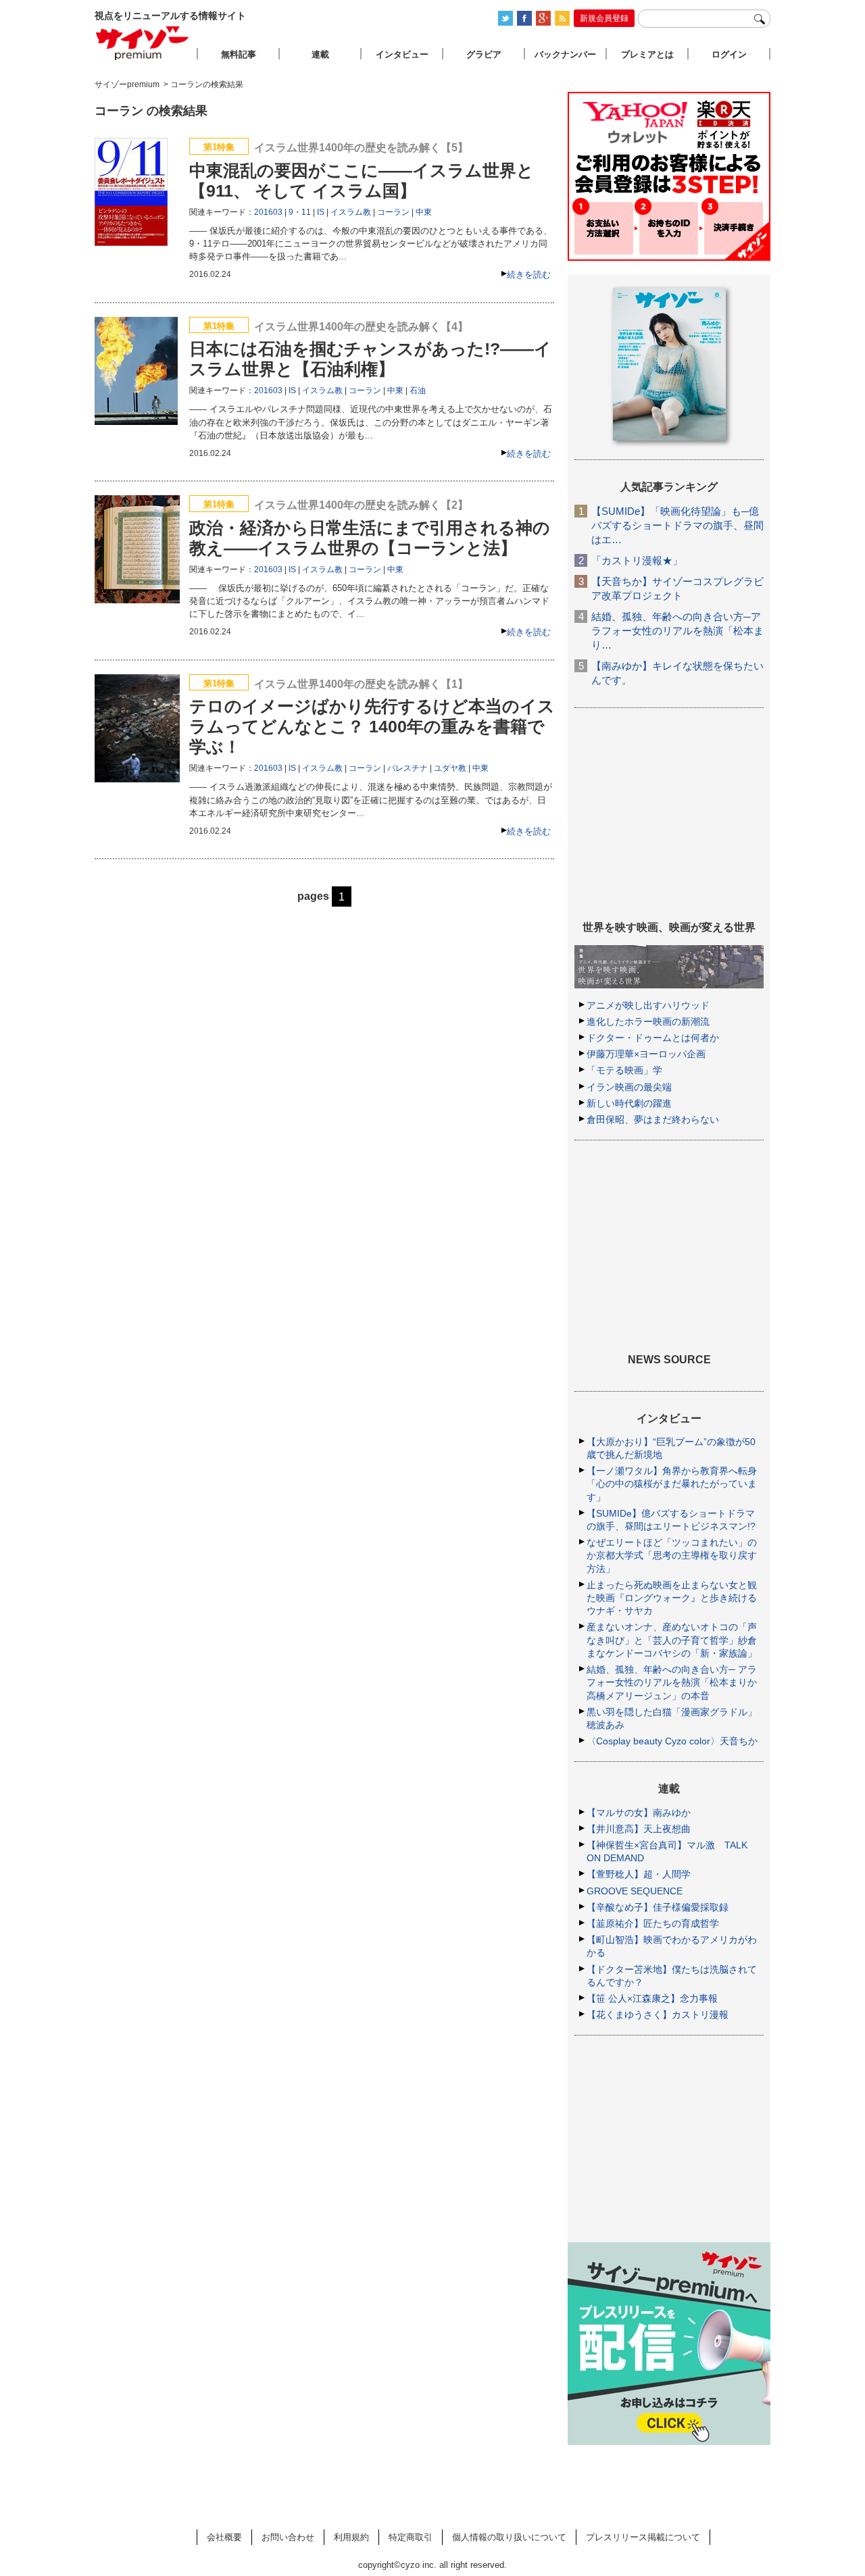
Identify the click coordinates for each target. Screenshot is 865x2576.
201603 (268, 212)
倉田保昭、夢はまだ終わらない (653, 1119)
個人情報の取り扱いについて (509, 2537)
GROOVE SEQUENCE (635, 1891)
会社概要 (224, 2537)
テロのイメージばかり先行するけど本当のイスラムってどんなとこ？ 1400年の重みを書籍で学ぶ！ (372, 726)
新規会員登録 (604, 18)
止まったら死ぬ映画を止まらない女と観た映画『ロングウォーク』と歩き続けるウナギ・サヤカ (672, 1598)
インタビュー (402, 54)
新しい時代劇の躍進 (629, 1103)
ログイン (729, 54)
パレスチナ (407, 768)
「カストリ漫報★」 (637, 560)
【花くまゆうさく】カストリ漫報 (658, 2015)
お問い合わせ (288, 2537)
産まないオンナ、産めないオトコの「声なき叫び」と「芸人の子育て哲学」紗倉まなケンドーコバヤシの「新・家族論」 (672, 1640)
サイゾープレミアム (143, 43)
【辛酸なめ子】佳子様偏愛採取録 (658, 1907)
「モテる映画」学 (624, 1070)
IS (321, 212)
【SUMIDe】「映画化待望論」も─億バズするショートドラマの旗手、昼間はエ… (677, 525)
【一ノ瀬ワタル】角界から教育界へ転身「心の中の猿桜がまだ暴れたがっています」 (672, 1484)
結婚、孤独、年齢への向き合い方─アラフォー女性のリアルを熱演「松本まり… (677, 631)
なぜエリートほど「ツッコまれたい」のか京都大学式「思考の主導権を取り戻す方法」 (672, 1555)
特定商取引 (411, 2537)
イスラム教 (351, 212)
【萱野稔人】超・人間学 (639, 1874)
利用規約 (351, 2537)
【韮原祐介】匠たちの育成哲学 (653, 1923)
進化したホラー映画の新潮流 (648, 1021)
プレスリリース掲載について (643, 2537)
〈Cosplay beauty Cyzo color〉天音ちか (672, 1741)
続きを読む (529, 275)
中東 (424, 212)
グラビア (484, 54)
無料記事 (239, 54)
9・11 (300, 212)
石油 (418, 390)
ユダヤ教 (450, 768)
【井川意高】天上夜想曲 (639, 1829)
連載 (320, 54)
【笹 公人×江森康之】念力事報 (652, 1998)
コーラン (393, 212)
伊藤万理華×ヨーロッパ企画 (646, 1054)
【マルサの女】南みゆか (639, 1813)
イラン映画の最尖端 (629, 1087)
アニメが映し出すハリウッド (648, 1005)
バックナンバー (565, 54)
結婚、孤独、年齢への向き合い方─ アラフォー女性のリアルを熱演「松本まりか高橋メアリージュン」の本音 (672, 1682)
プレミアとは (647, 54)
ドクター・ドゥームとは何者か (653, 1038)
